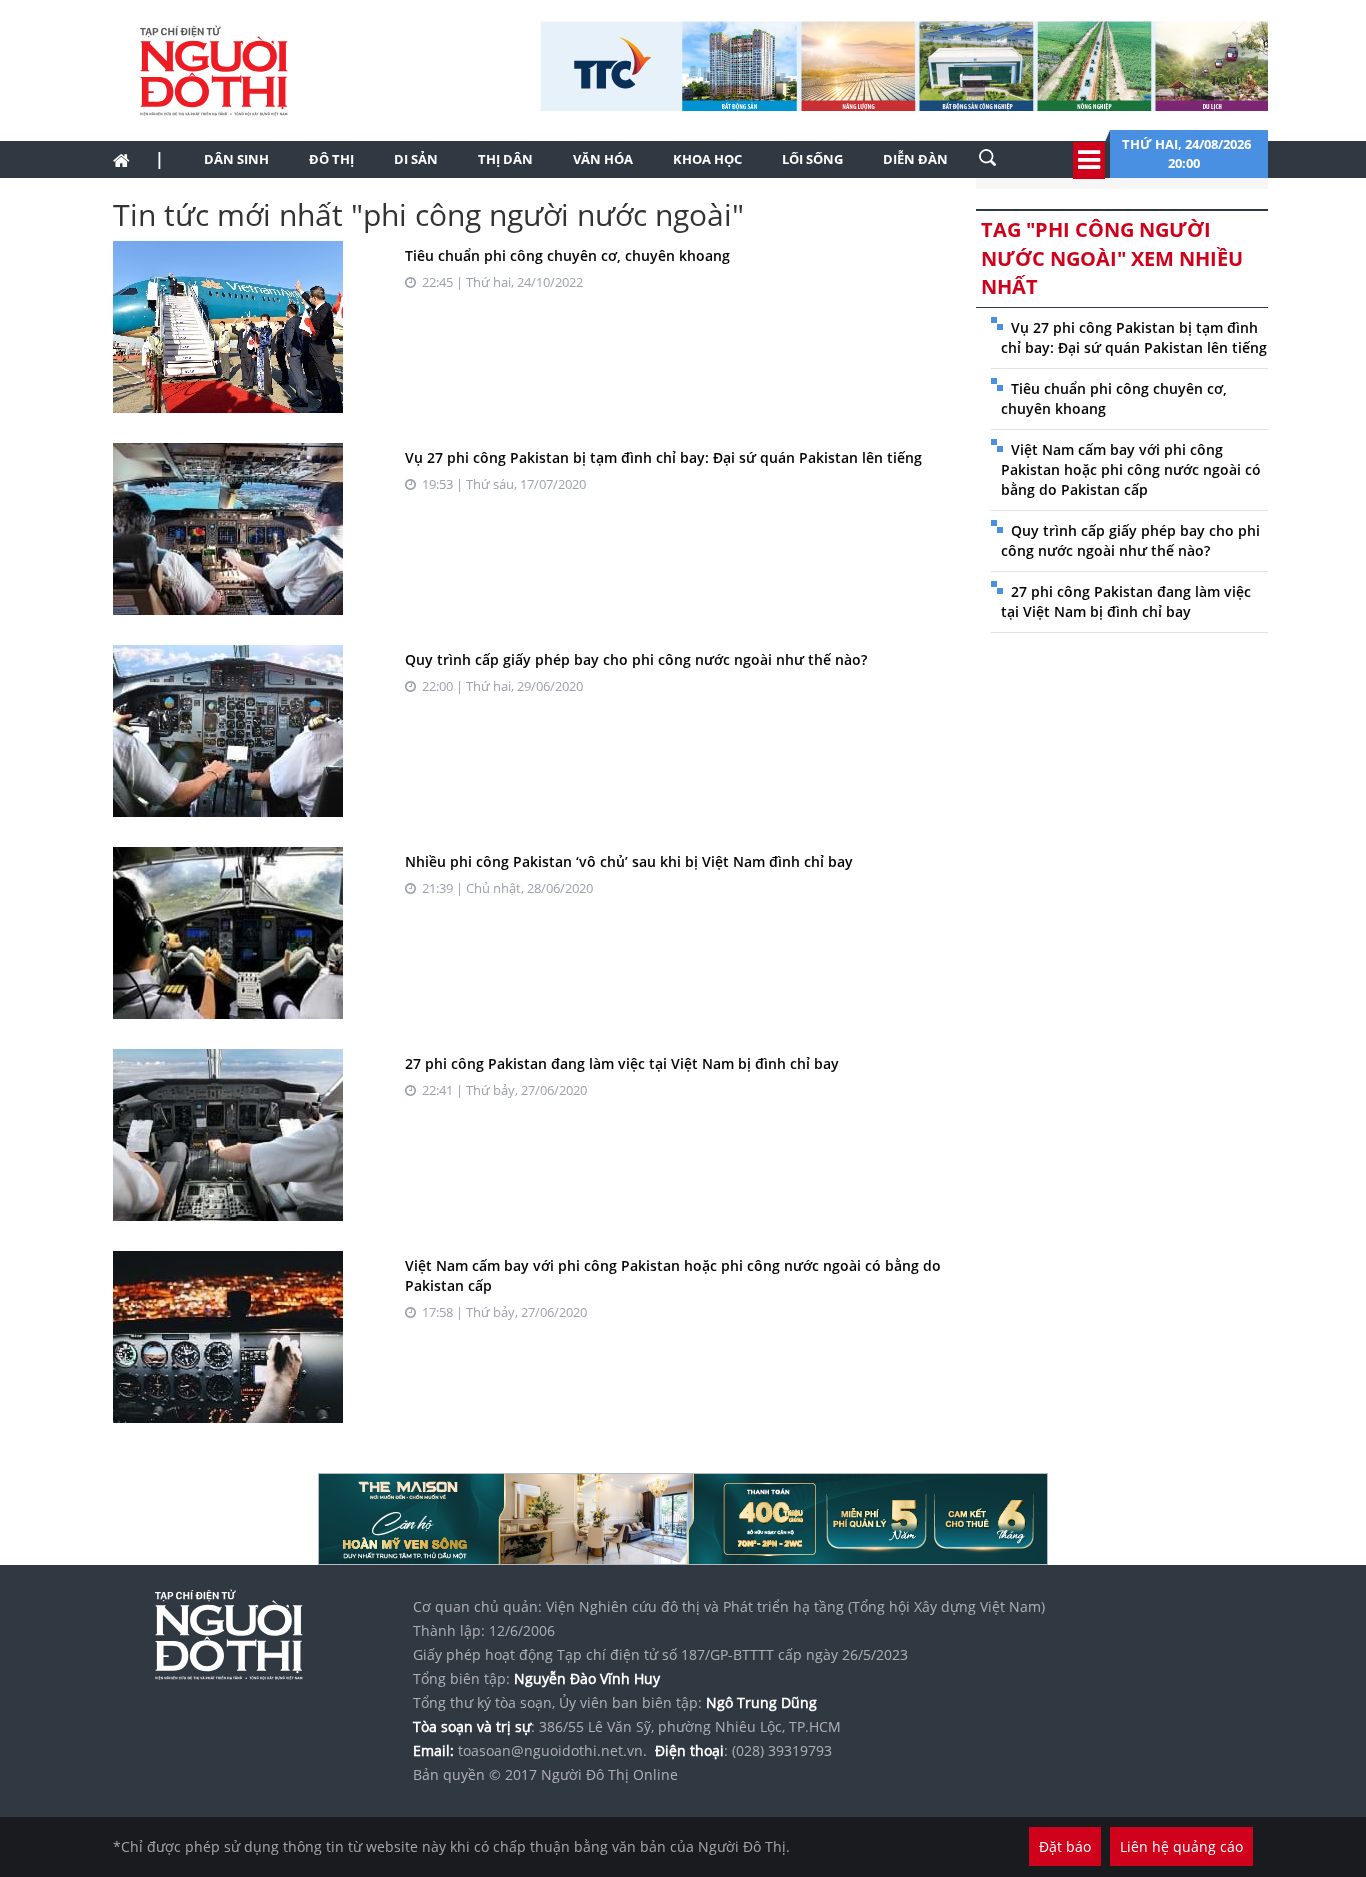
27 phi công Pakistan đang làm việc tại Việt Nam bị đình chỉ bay (622, 1063)
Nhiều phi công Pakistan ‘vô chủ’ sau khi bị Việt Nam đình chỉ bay (629, 861)
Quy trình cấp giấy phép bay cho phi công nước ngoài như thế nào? (636, 659)
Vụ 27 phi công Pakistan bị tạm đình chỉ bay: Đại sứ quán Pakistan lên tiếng (663, 457)
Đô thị (331, 159)
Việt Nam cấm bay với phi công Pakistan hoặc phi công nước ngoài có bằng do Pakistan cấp (1131, 469)
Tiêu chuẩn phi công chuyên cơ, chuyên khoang (567, 255)
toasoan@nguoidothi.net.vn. (552, 1750)
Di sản (416, 159)
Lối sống (812, 159)
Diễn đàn (915, 159)
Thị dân (505, 159)
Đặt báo (1065, 1846)
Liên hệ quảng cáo (1181, 1846)
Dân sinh (236, 159)
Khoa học (707, 159)
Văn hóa (603, 159)
